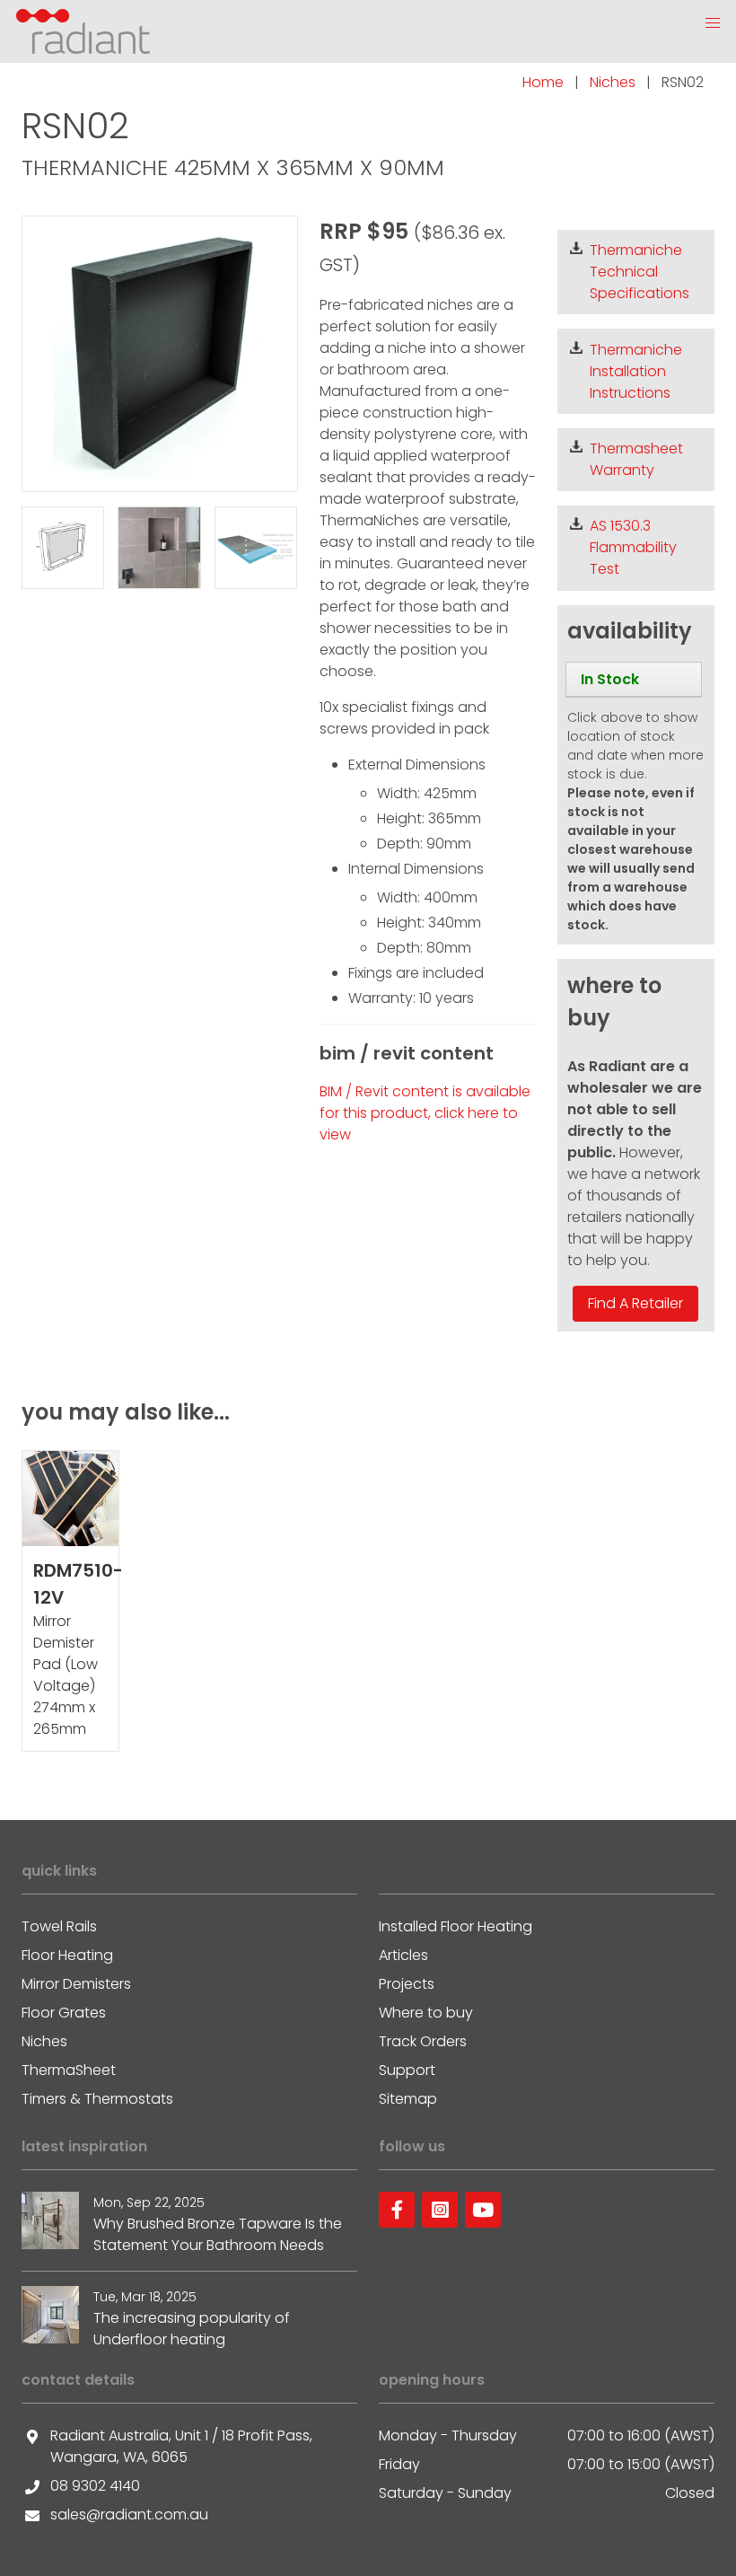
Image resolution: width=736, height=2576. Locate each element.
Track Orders (423, 2041)
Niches (613, 82)
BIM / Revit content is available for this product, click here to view (425, 1113)
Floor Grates (64, 2013)
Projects (407, 1984)
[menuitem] (634, 680)
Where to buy (426, 2013)
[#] (397, 2210)
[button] (713, 23)
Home (543, 82)
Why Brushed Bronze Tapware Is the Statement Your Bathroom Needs (218, 2234)
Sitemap (408, 2099)
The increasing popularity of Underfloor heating (192, 2329)
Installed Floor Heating (456, 1926)
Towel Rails (59, 1926)
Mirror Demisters (76, 1984)
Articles (403, 1955)
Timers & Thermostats (97, 2099)
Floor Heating (67, 1955)
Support (407, 2070)
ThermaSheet (69, 2070)
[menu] (634, 680)
